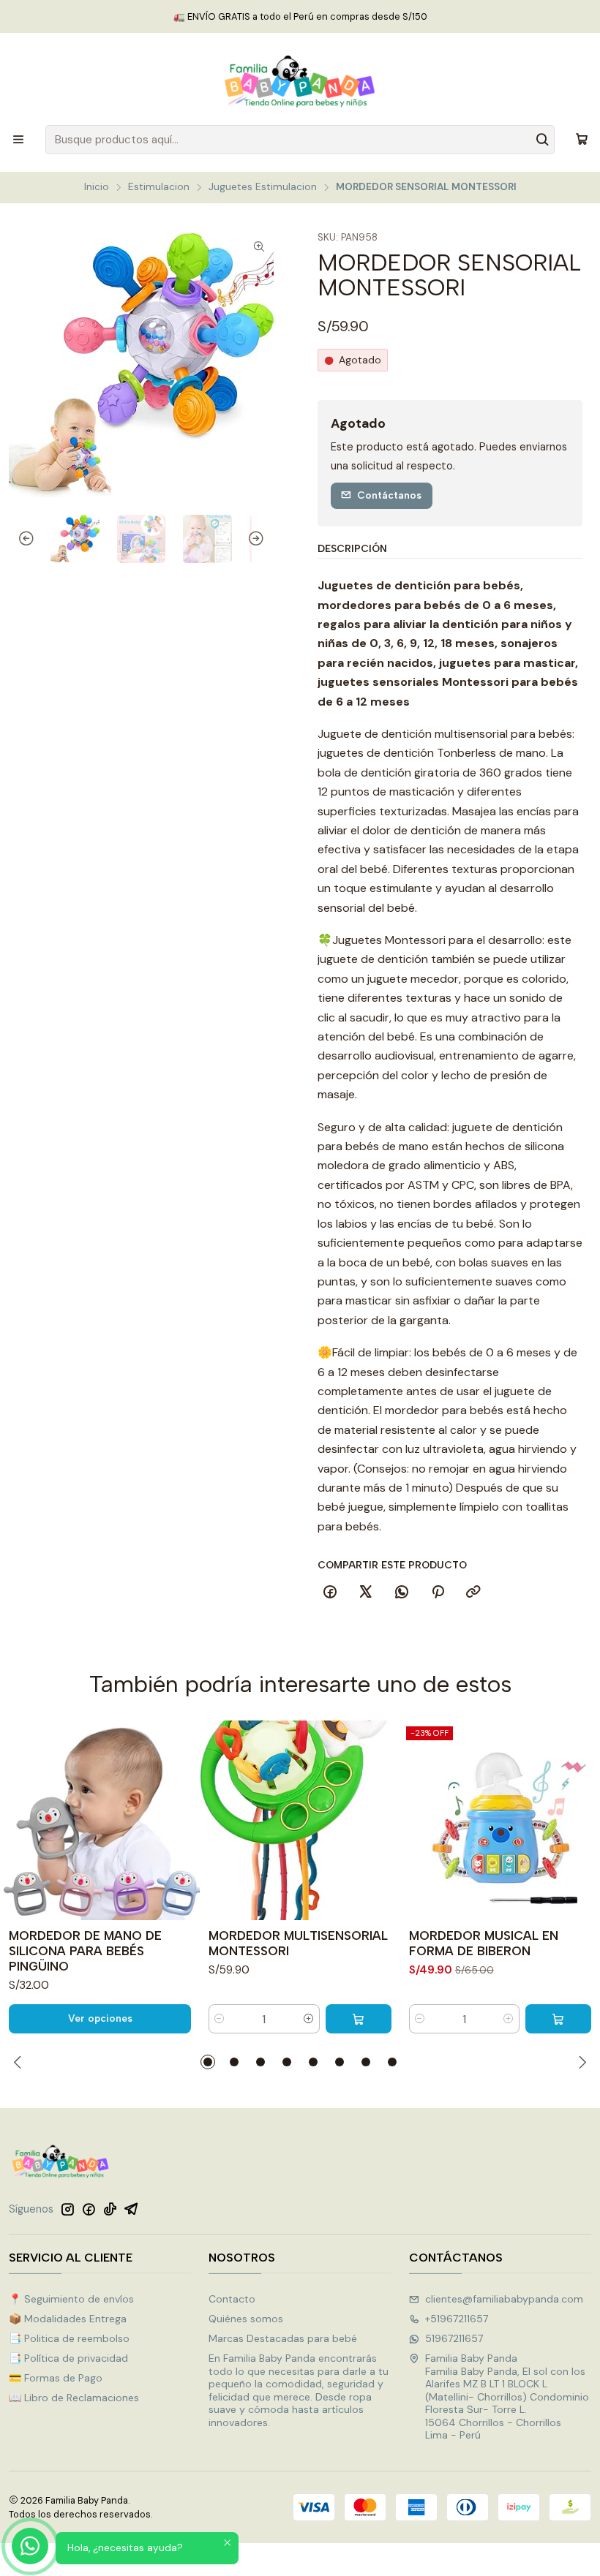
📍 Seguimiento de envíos (71, 2299)
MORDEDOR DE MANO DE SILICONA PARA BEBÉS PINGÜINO (85, 1951)
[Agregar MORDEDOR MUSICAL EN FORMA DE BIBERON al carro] (558, 2019)
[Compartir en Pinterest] (438, 1593)
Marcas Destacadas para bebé (283, 2338)
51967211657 (454, 2338)
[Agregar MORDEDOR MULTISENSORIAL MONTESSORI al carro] (359, 2019)
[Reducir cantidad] (220, 2019)
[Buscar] (542, 140)
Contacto (232, 2299)
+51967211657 (457, 2319)
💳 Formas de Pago (56, 2378)
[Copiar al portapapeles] (473, 1593)
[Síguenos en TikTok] (110, 2209)
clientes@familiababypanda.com (504, 2299)
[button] (208, 2062)
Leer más (361, 16)
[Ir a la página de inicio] (300, 81)
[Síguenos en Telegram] (131, 2209)
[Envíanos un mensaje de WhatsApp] (30, 2546)
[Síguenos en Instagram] (67, 2209)
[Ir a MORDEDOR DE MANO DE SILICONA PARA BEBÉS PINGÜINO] (100, 1820)
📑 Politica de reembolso (69, 2338)
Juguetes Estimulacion (263, 187)
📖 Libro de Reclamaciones (74, 2398)
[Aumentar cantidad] (309, 2019)
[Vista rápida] (182, 1821)
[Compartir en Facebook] (330, 1593)
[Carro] (582, 140)
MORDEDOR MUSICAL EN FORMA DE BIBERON (484, 1943)
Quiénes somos (246, 2319)
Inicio (97, 187)
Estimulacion (159, 187)
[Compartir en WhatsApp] (402, 1593)
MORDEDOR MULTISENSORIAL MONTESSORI (298, 1943)
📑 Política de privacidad (68, 2358)
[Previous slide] (20, 539)
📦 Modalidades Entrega (68, 2319)
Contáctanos (389, 495)
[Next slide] (263, 539)
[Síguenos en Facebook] (89, 2209)
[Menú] (18, 140)
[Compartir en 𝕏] (366, 1593)
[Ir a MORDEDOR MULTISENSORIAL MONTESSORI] (300, 1820)
